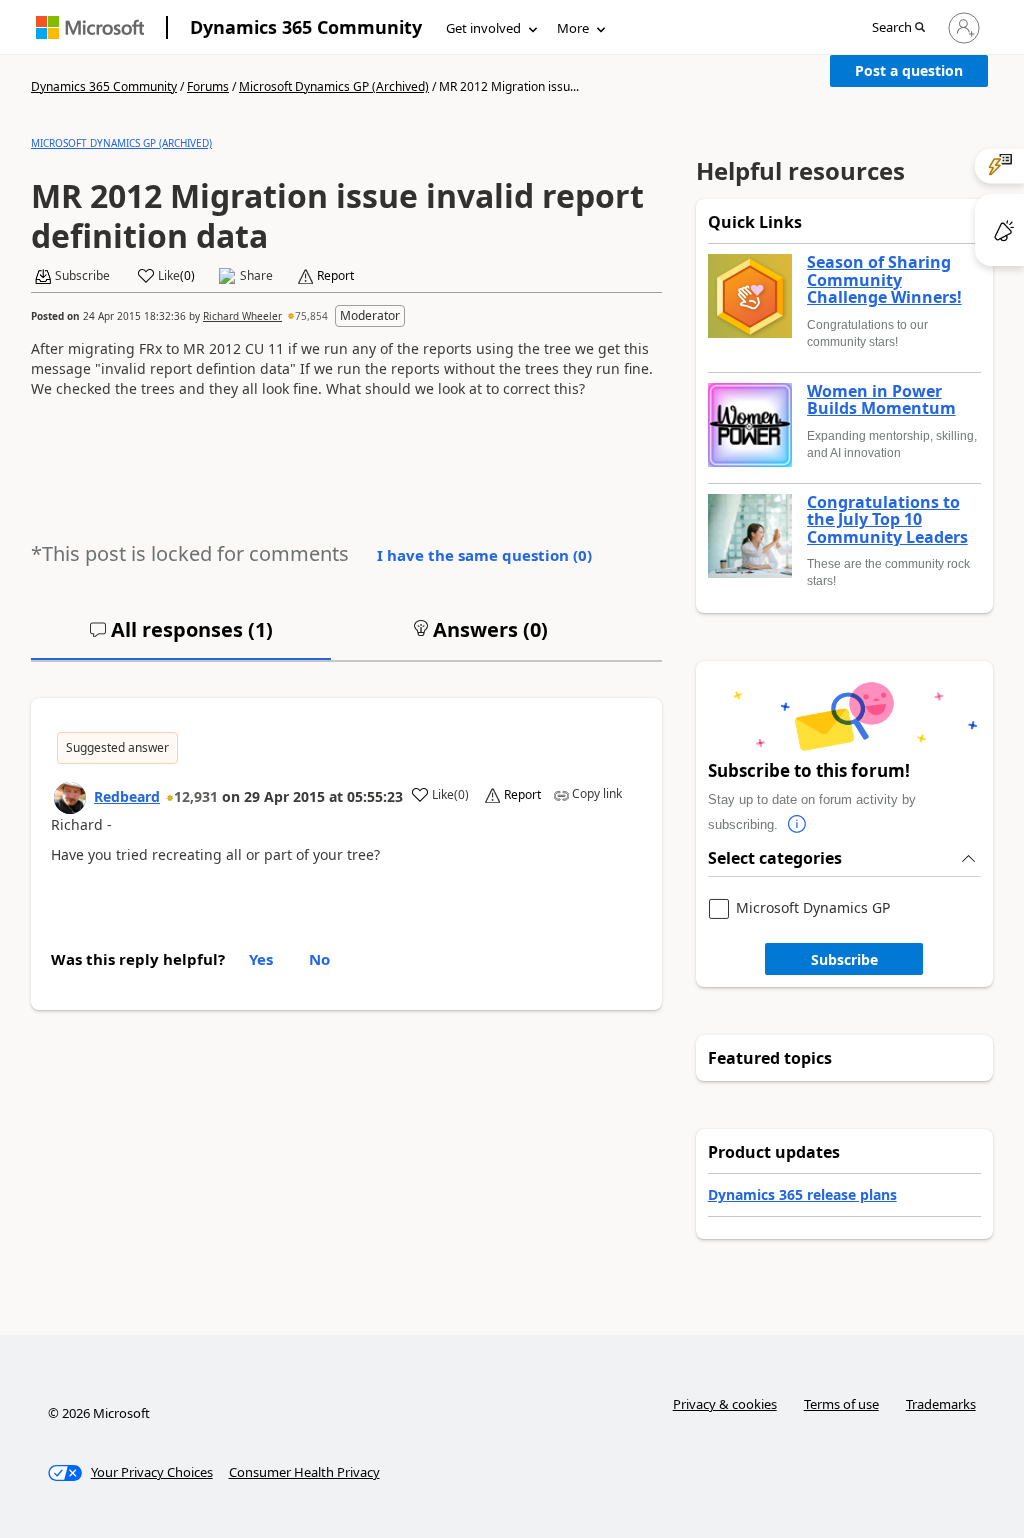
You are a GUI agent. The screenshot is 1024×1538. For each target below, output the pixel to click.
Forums (208, 86)
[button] (898, 28)
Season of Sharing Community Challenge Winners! (884, 280)
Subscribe (844, 959)
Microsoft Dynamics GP (813, 908)
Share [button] (256, 276)
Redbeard (127, 796)
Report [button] (335, 276)
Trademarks (941, 1404)
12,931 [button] (196, 796)
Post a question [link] (909, 70)
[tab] (181, 638)
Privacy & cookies (725, 1404)
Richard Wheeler (242, 316)
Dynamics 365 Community (306, 27)
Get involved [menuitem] (483, 28)
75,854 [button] (311, 316)
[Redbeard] (70, 798)
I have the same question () (484, 555)
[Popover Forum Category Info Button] (798, 825)
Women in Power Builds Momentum (881, 400)
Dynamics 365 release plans (802, 1194)
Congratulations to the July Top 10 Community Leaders (887, 520)
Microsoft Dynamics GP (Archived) (334, 86)
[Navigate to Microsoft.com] (90, 27)
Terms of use (841, 1404)
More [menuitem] (573, 28)
